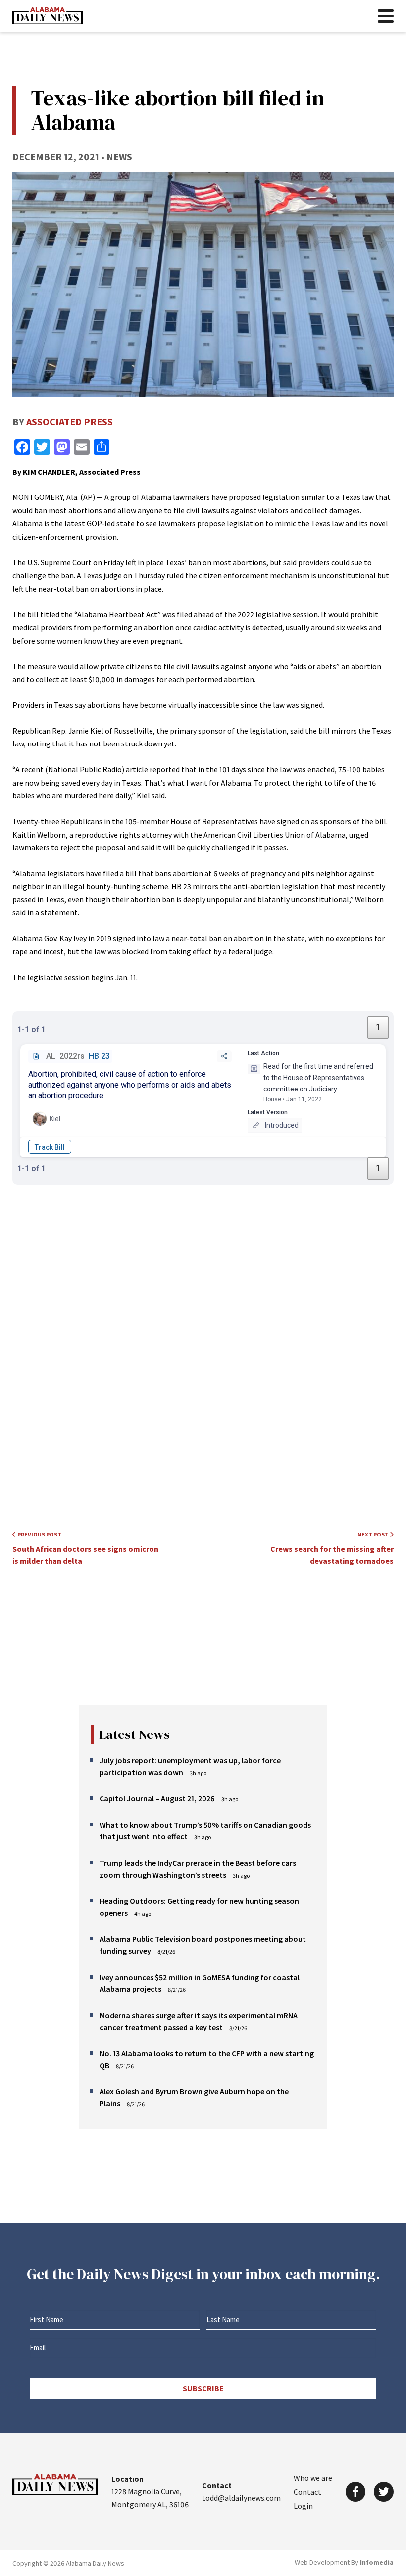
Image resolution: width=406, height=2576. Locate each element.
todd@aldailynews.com (241, 2498)
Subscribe (203, 2388)
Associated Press (70, 421)
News (119, 157)
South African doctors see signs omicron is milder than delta (85, 1548)
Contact (307, 2492)
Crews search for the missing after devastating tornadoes (332, 1548)
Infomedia (377, 2562)
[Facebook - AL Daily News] (355, 2492)
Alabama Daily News (48, 16)
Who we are (313, 2478)
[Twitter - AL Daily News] (384, 2492)
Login (303, 2506)
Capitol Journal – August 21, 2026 (157, 1798)
